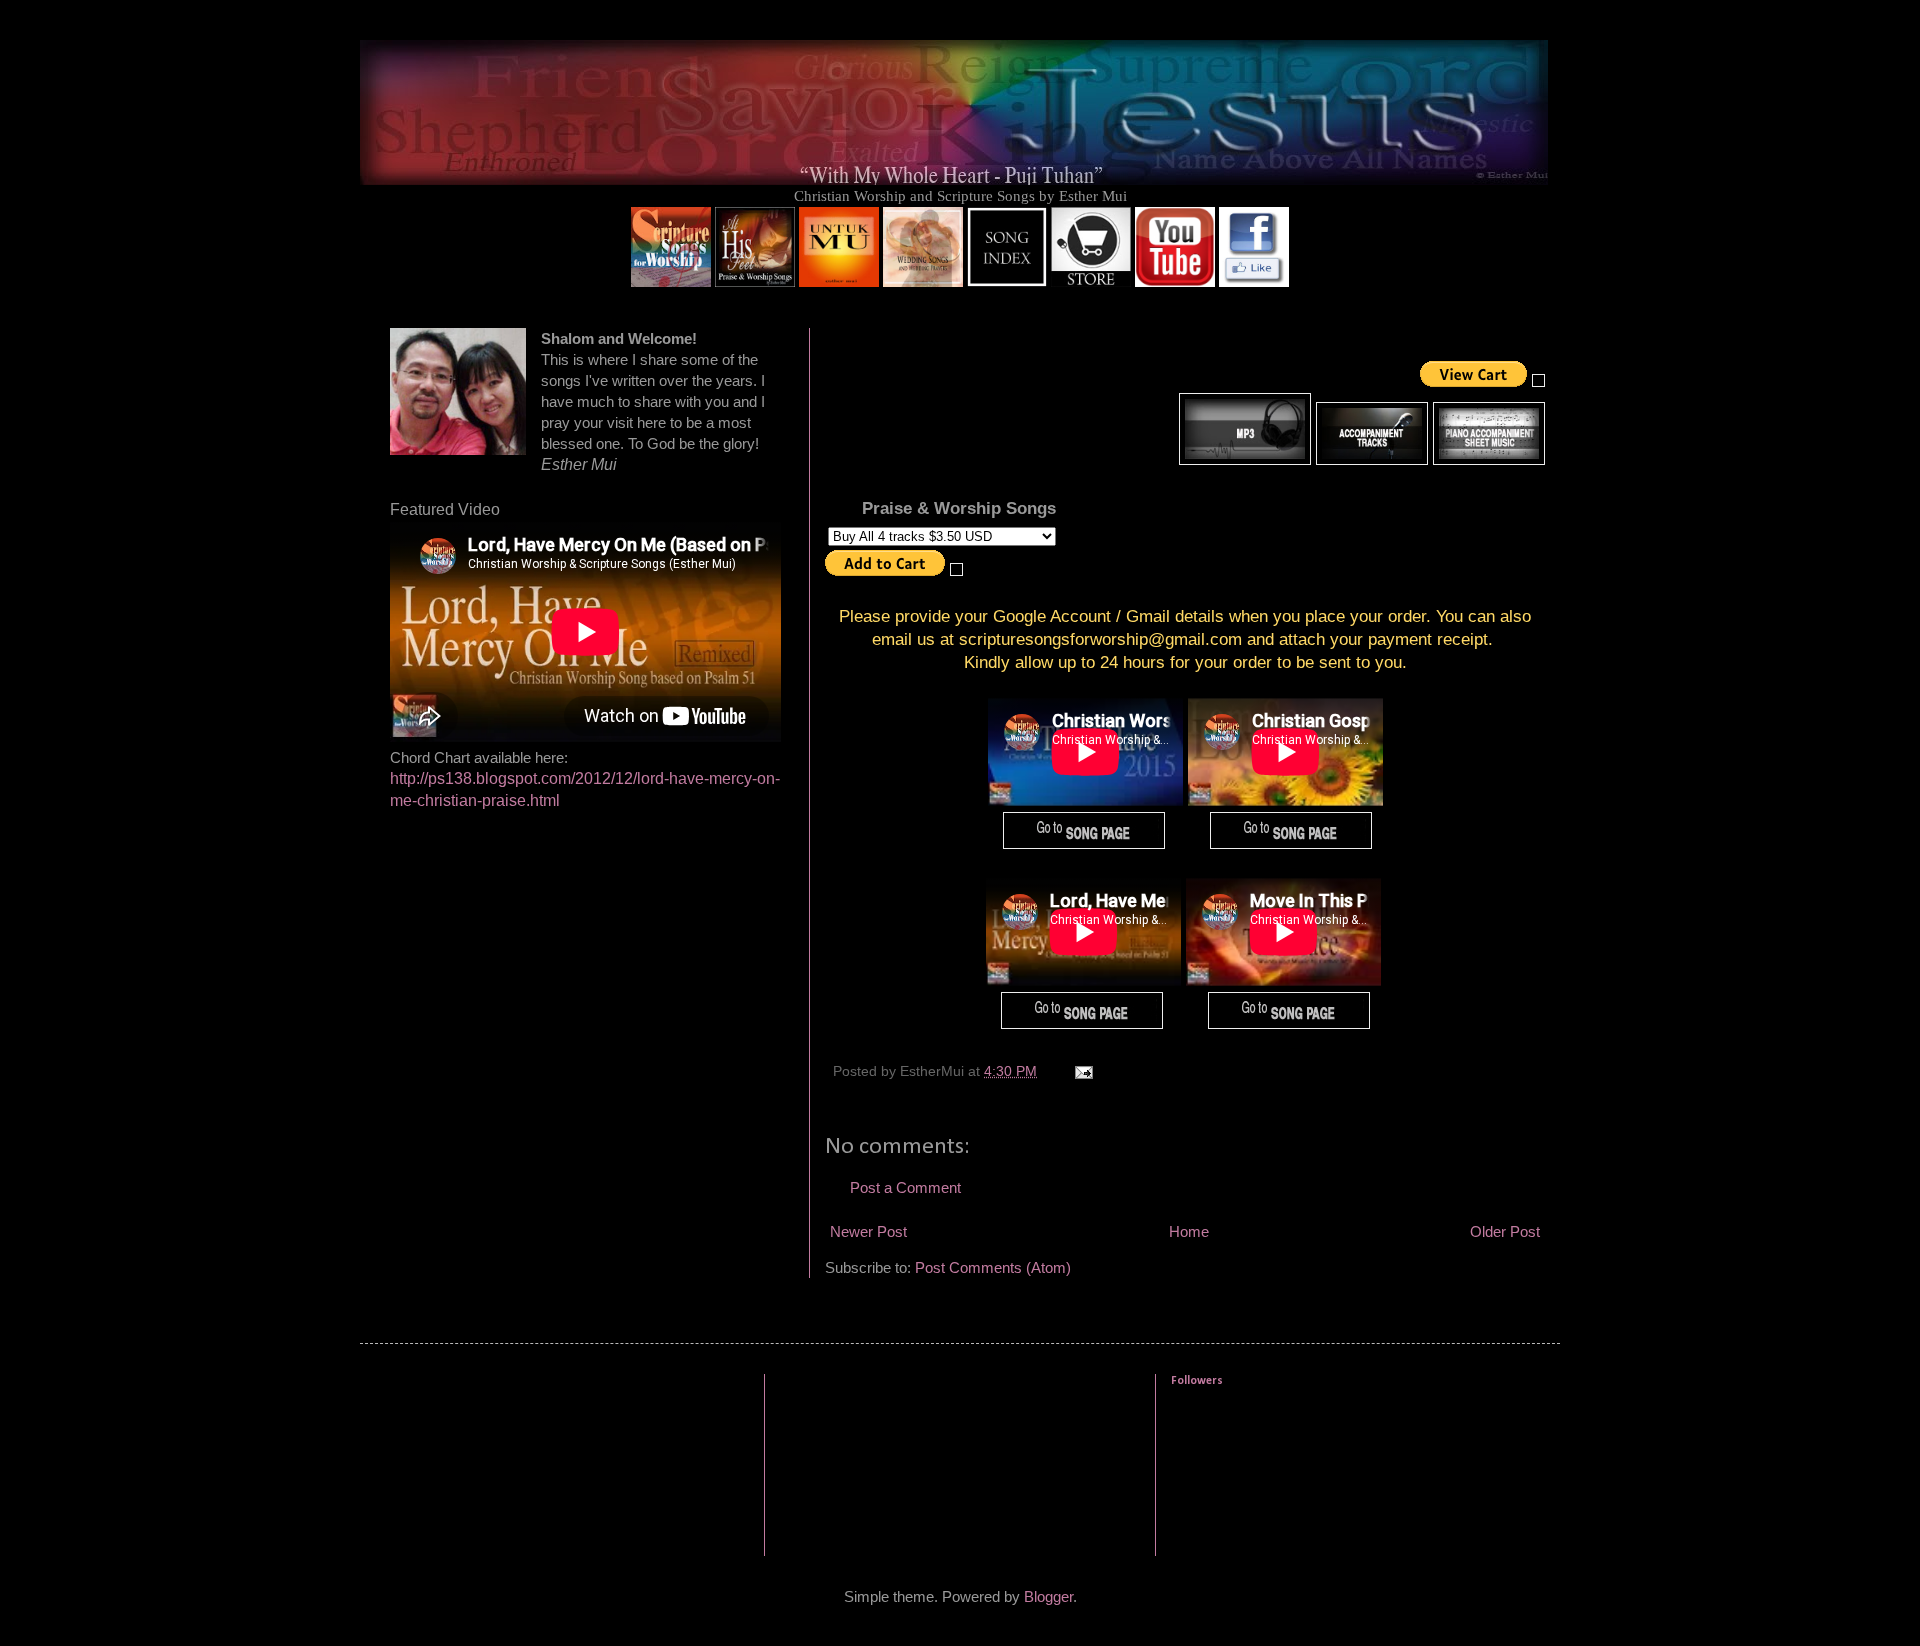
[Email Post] (1082, 1071)
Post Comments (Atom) (993, 1267)
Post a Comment (905, 1187)
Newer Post (868, 1231)
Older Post (1505, 1231)
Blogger (1048, 1596)
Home (1189, 1231)
